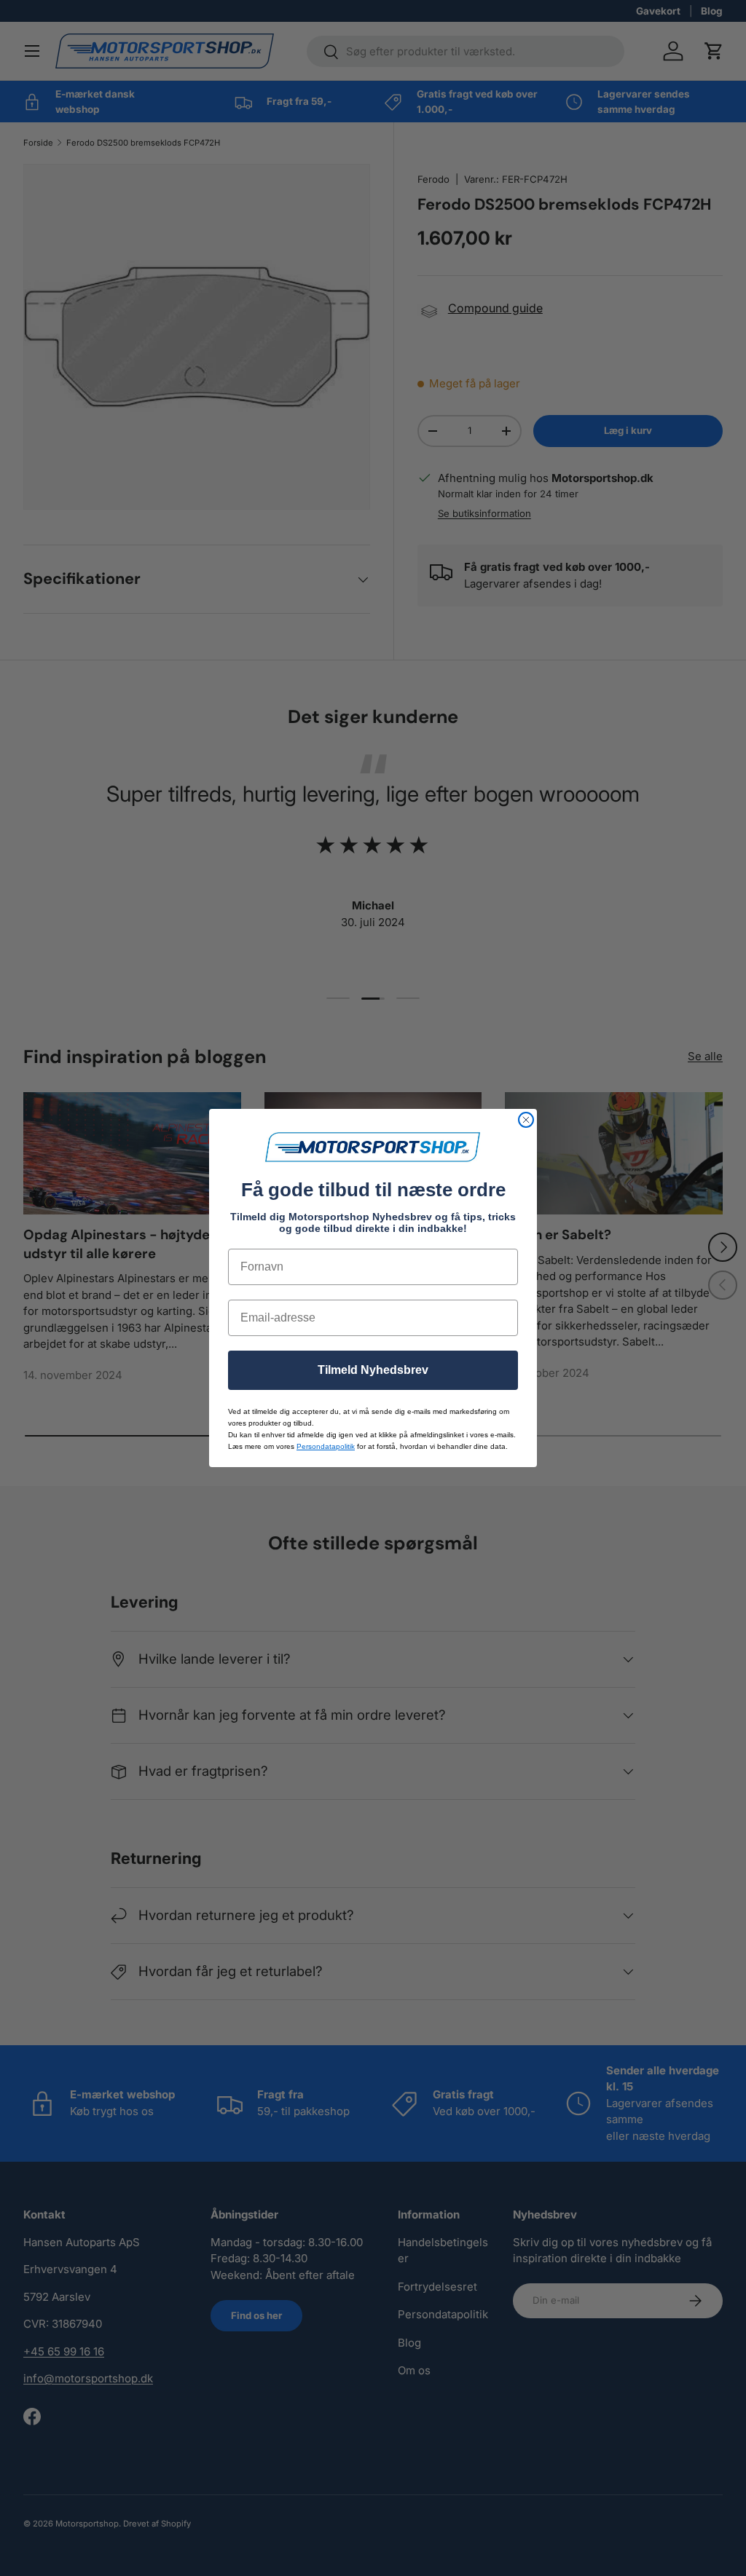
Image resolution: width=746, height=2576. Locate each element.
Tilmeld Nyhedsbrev (373, 1370)
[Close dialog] (526, 1120)
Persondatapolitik (326, 1446)
